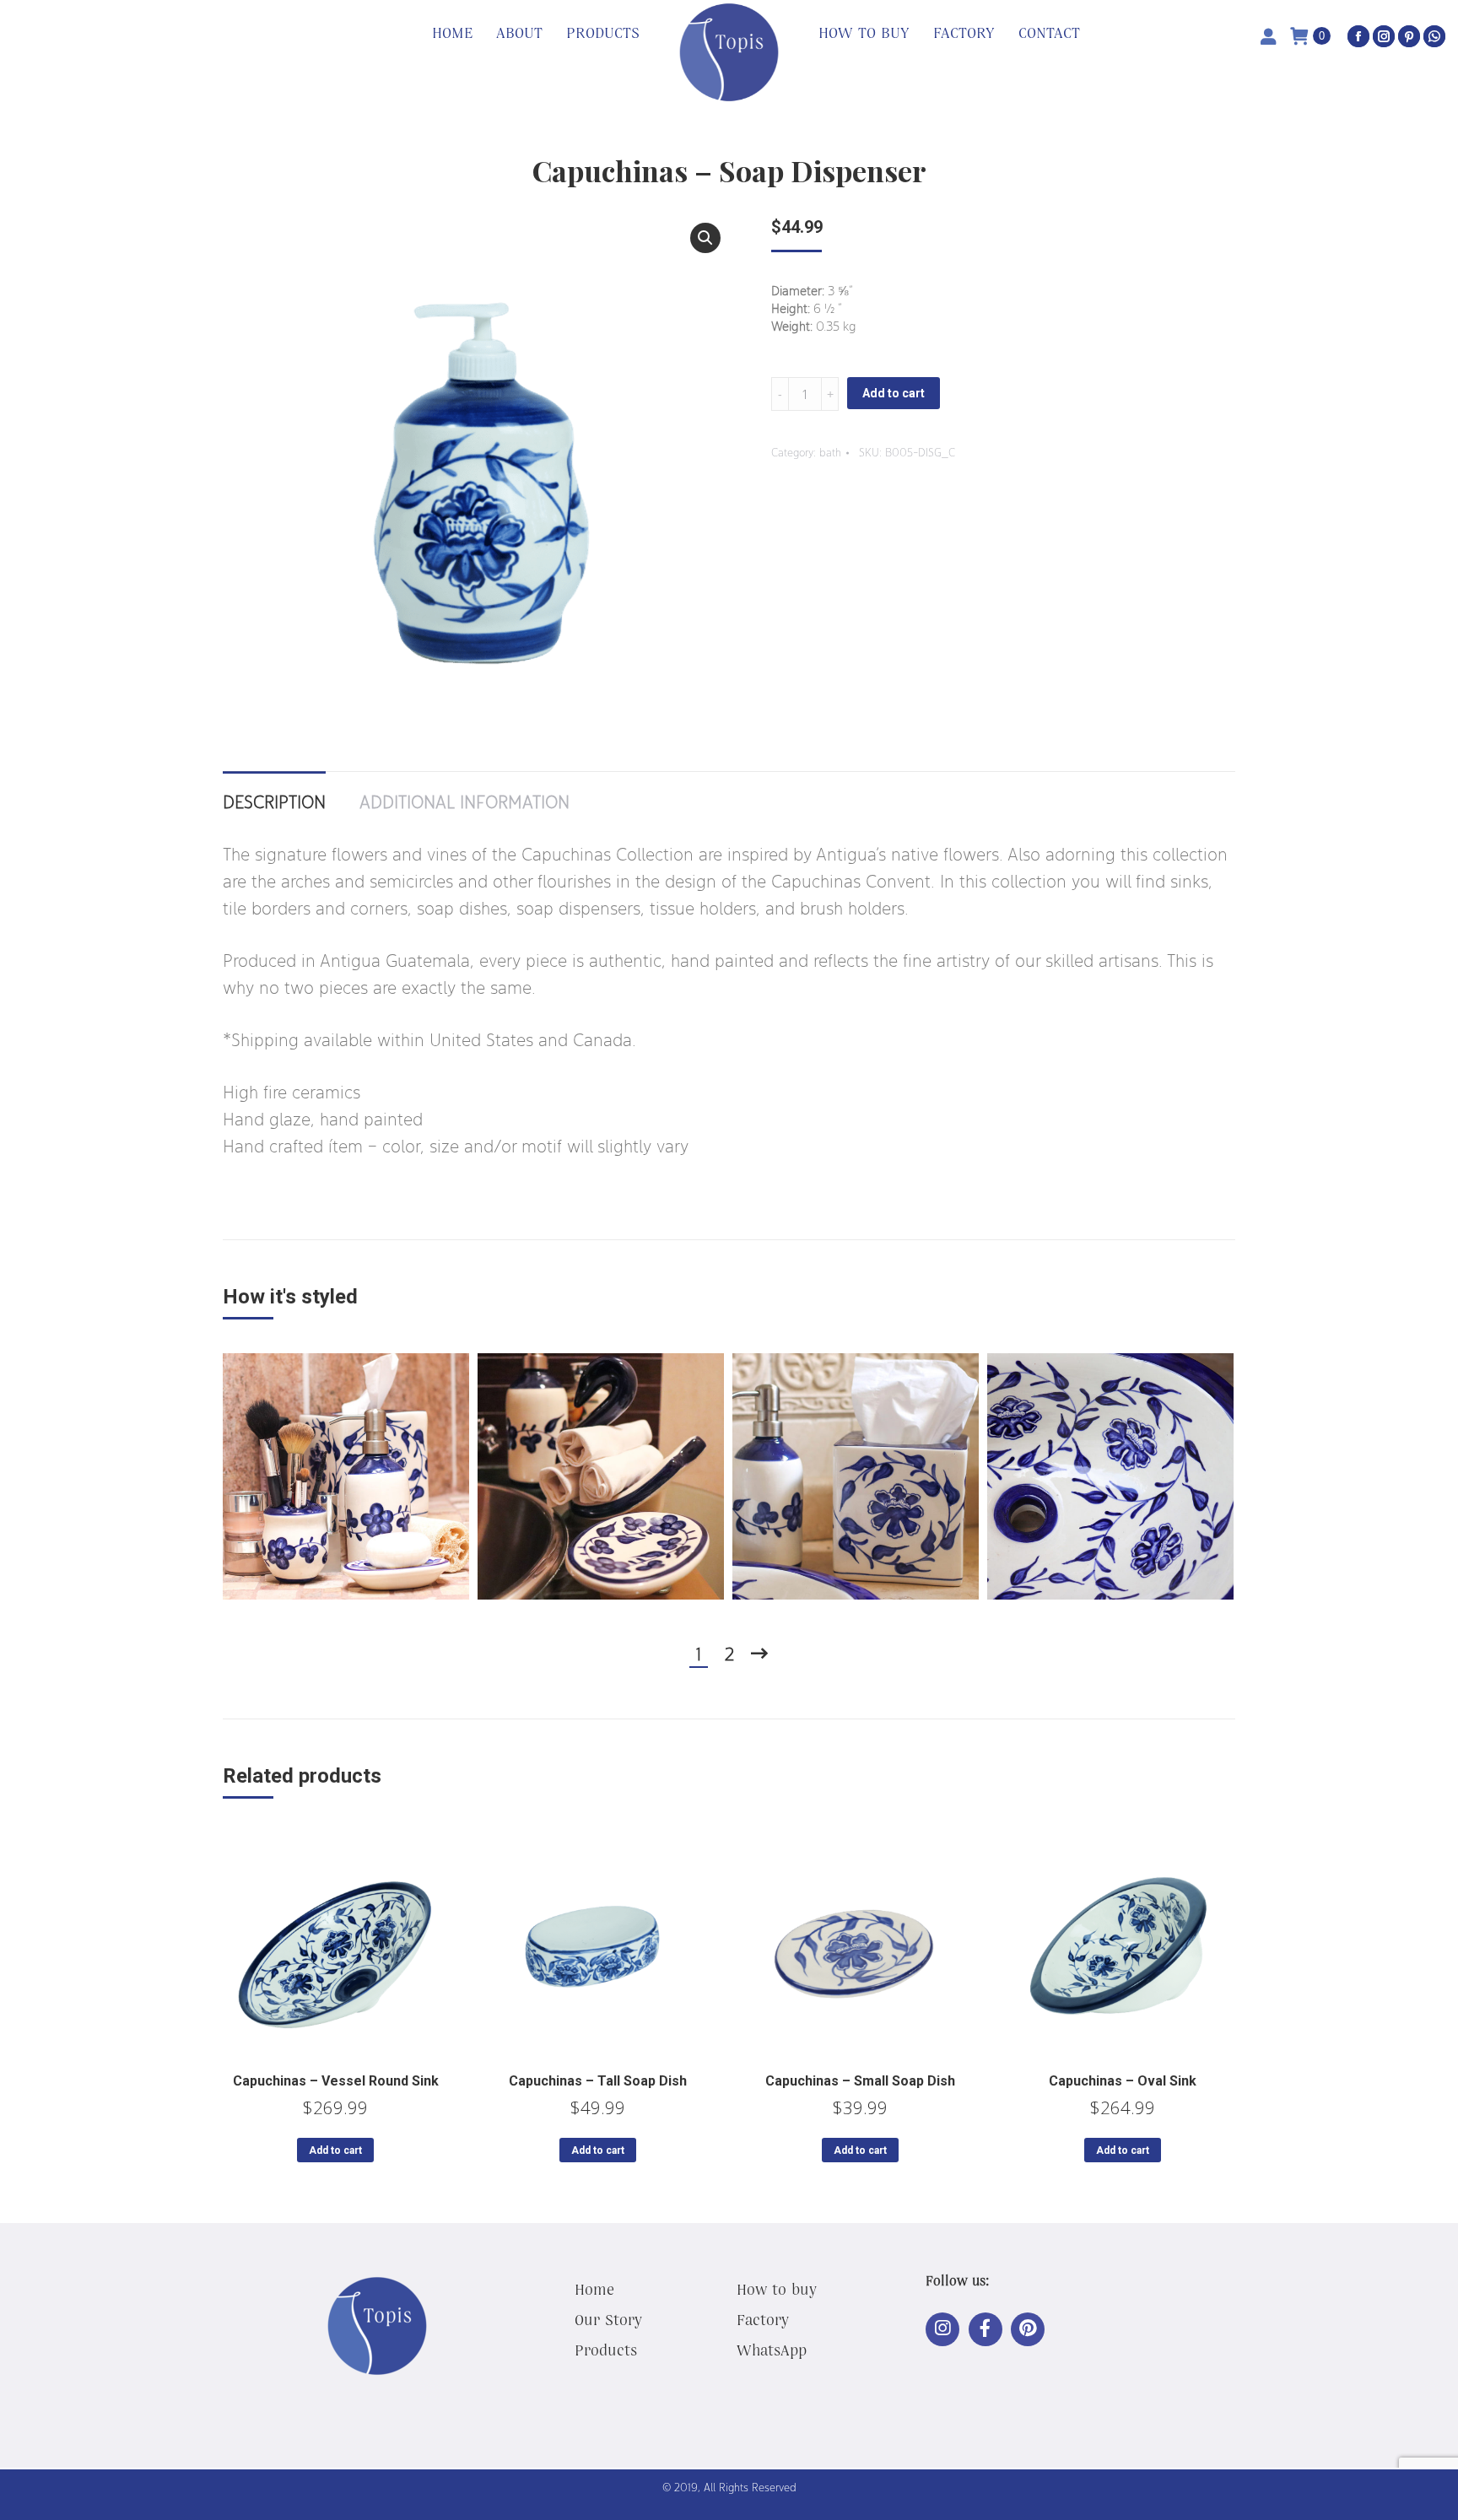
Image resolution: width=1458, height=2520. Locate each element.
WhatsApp (772, 2350)
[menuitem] (452, 34)
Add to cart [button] (335, 2150)
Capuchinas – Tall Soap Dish (598, 2081)
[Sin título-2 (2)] (601, 1476)
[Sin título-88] (346, 1476)
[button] (705, 238)
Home (594, 2289)
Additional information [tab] (464, 801)
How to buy (777, 2289)
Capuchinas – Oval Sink (1123, 2081)
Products (606, 2350)
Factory (763, 2319)
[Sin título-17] (856, 1476)
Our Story (608, 2319)
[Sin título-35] (1110, 1476)
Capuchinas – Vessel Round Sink (336, 2081)
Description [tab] (274, 801)
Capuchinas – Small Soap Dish (860, 2081)
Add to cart (894, 393)
